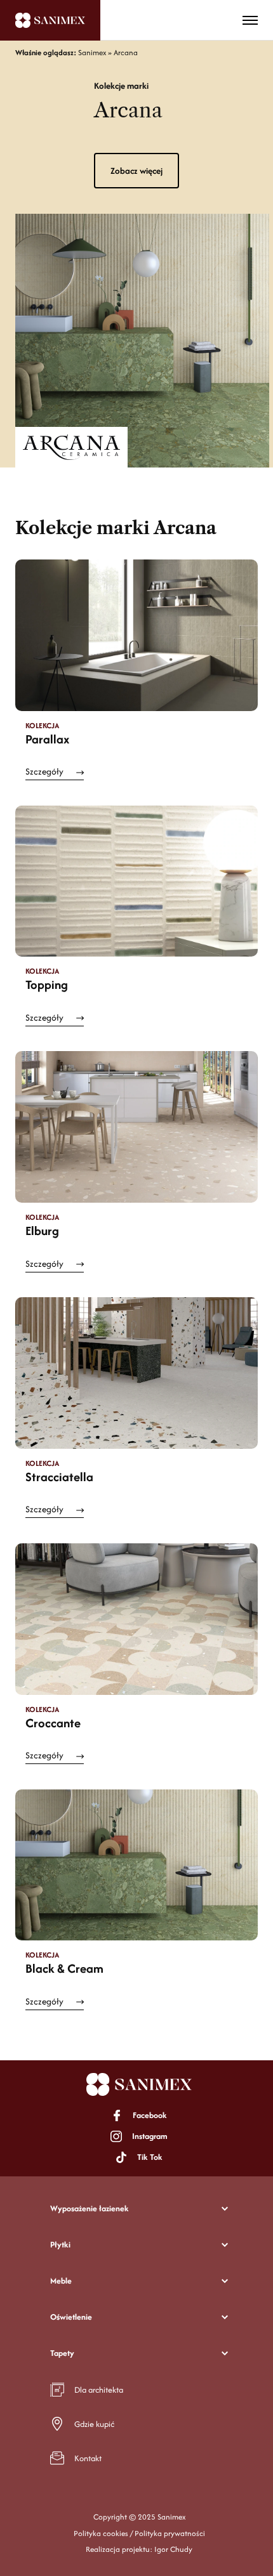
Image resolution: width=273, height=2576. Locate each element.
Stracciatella (59, 1477)
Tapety (62, 2353)
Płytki (60, 2245)
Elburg (42, 1231)
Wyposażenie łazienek (90, 2208)
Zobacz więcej (136, 171)
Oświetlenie (71, 2317)
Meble (61, 2281)
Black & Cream (64, 1968)
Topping (47, 984)
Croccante (53, 1723)
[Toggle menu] (250, 20)
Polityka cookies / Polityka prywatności (139, 2533)
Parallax (47, 739)
